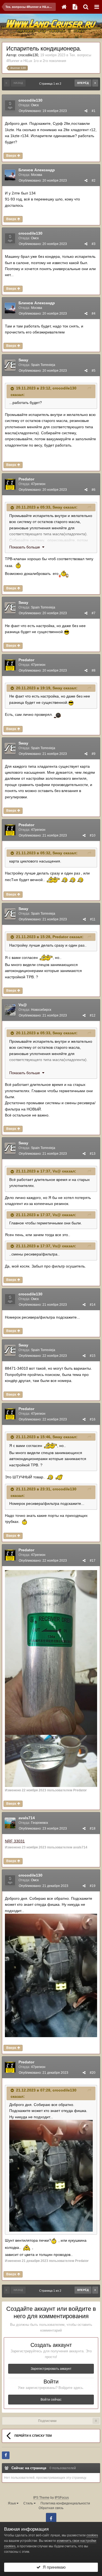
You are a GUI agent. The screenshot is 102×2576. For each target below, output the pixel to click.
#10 (93, 835)
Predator (26, 479)
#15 (93, 1356)
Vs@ (23, 1005)
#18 (93, 1828)
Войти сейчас (51, 2400)
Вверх (12, 156)
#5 (94, 371)
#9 (94, 754)
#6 (94, 490)
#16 (93, 1419)
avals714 (27, 1818)
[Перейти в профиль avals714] (10, 1823)
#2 (94, 181)
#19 (93, 1886)
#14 (93, 1305)
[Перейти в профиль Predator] (10, 484)
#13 (93, 1154)
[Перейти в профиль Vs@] (10, 1010)
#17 (93, 1561)
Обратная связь (51, 2508)
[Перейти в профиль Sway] (10, 365)
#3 (94, 244)
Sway (23, 360)
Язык (12, 2503)
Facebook (51, 2518)
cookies (92, 2535)
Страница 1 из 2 (51, 84)
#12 (93, 1015)
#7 (94, 613)
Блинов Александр (37, 170)
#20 (93, 2073)
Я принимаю (53, 2567)
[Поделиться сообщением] (86, 111)
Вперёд (83, 83)
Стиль (29, 2503)
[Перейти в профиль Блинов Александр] (10, 175)
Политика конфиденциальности (65, 2503)
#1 (94, 111)
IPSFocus (62, 2498)
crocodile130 (28, 55)
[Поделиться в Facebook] (6, 2455)
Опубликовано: (43, 111)
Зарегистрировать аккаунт (51, 2369)
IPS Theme (41, 2498)
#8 (94, 670)
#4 (94, 314)
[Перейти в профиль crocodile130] (10, 105)
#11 (93, 919)
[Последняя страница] (95, 83)
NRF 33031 (15, 1841)
